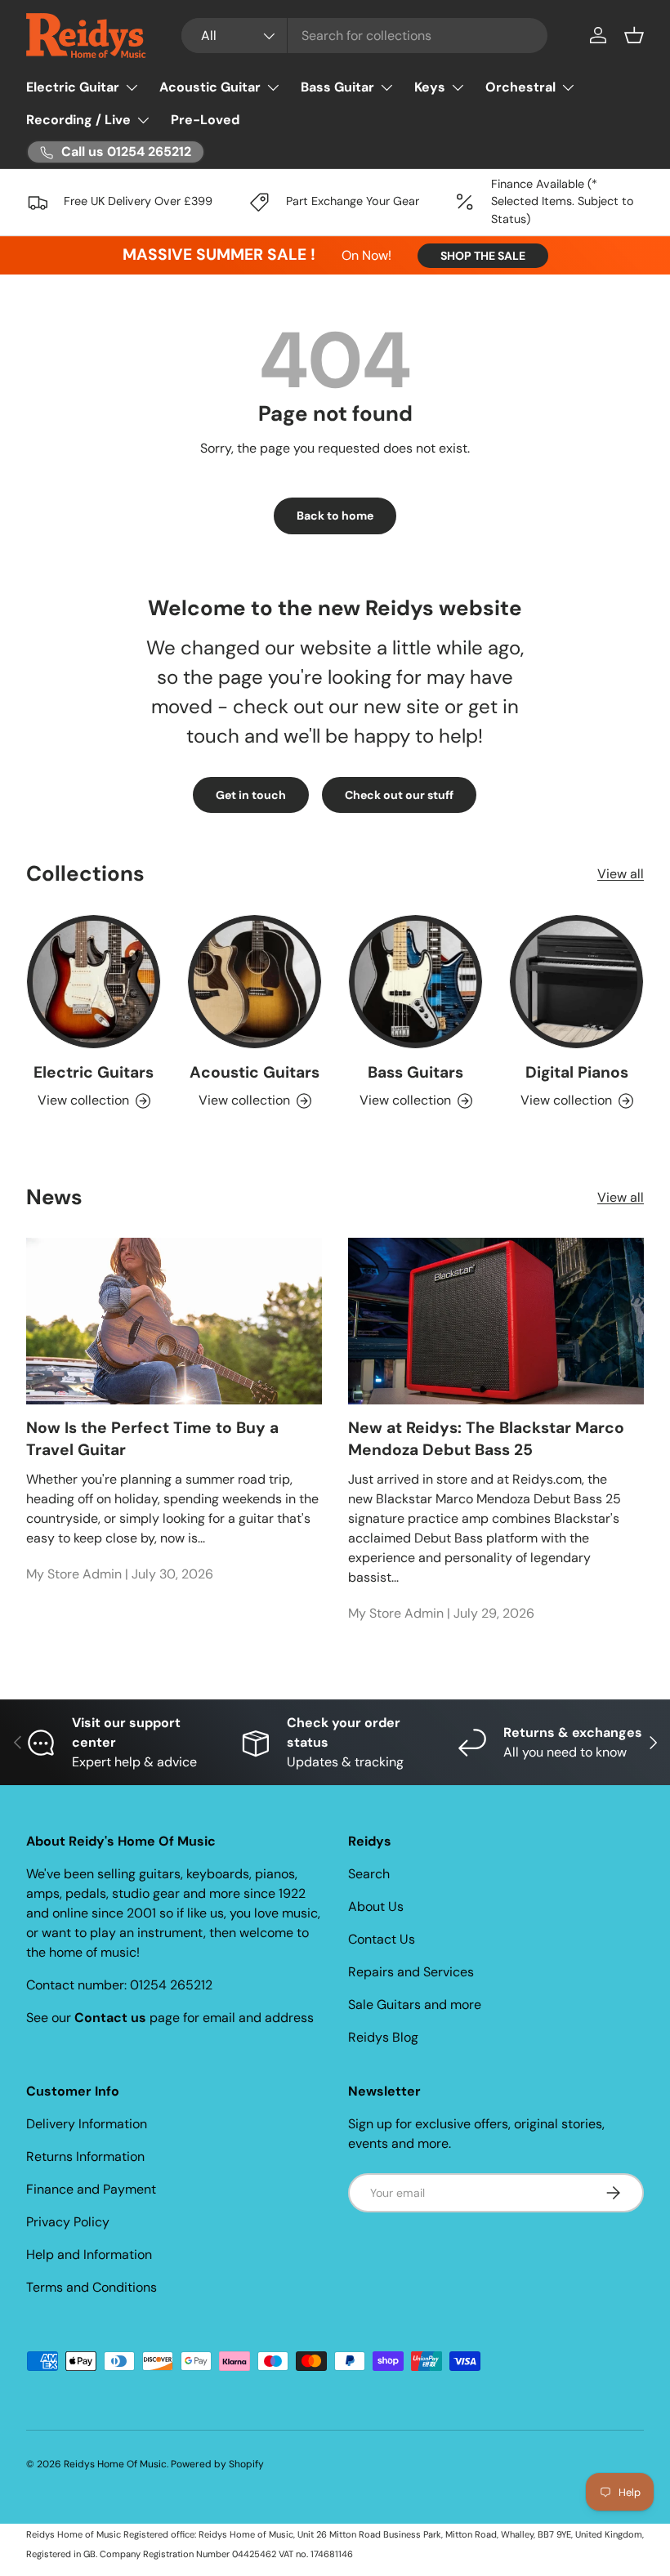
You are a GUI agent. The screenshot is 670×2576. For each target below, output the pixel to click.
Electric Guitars (94, 1072)
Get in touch (251, 795)
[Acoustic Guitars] (255, 982)
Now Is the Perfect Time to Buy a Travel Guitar (152, 1439)
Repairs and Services (411, 1972)
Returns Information (85, 2156)
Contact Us (382, 1939)
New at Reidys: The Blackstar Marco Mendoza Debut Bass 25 (486, 1439)
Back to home (335, 516)
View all (621, 874)
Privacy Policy (68, 2222)
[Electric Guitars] (94, 982)
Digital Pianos (577, 1072)
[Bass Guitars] (415, 982)
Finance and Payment (91, 2189)
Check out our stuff (399, 795)
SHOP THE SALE (483, 256)
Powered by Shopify (217, 2464)
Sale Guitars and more (415, 2005)
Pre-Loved (205, 120)
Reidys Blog (383, 2037)
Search (369, 1874)
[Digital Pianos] (576, 982)
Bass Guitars (415, 1072)
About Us (376, 1906)
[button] (634, 35)
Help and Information (89, 2255)
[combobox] (364, 36)
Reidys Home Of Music (115, 2464)
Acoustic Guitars (255, 1072)
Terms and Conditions (92, 2287)
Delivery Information (87, 2124)
